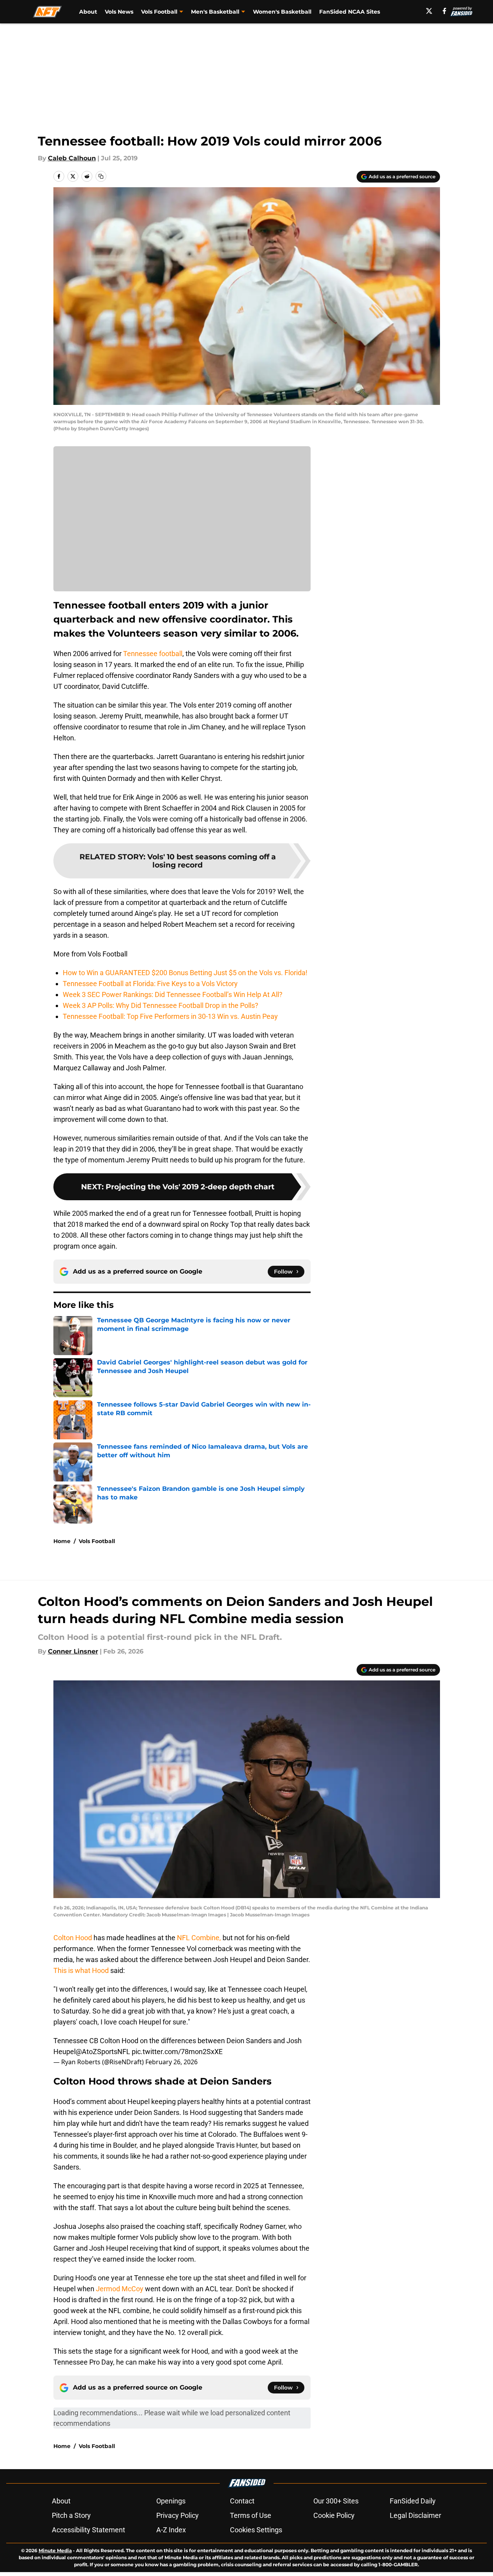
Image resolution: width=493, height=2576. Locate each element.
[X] (429, 11)
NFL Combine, (198, 1938)
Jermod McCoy (120, 2289)
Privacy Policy (178, 2515)
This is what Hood (81, 1970)
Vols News (119, 12)
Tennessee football (153, 654)
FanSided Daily (413, 2501)
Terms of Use (251, 2515)
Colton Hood (73, 1938)
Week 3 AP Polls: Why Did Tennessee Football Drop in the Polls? (161, 1005)
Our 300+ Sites (336, 2501)
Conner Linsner (73, 1651)
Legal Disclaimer (415, 2515)
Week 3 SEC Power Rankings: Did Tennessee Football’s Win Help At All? (173, 994)
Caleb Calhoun (72, 158)
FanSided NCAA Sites (350, 12)
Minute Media (55, 2550)
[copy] (101, 176)
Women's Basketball (282, 12)
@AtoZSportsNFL (103, 2052)
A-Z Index (171, 2530)
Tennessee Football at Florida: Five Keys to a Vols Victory (150, 984)
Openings (171, 2501)
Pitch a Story (71, 2515)
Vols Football (97, 1541)
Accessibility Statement (88, 2530)
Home (62, 1541)
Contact (242, 2501)
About (88, 12)
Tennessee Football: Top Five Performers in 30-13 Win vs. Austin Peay (170, 1016)
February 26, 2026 (171, 2062)
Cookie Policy (334, 2515)
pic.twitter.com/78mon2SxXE (177, 2052)
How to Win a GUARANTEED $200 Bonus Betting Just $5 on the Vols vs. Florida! (185, 973)
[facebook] (444, 11)
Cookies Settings (256, 2530)
